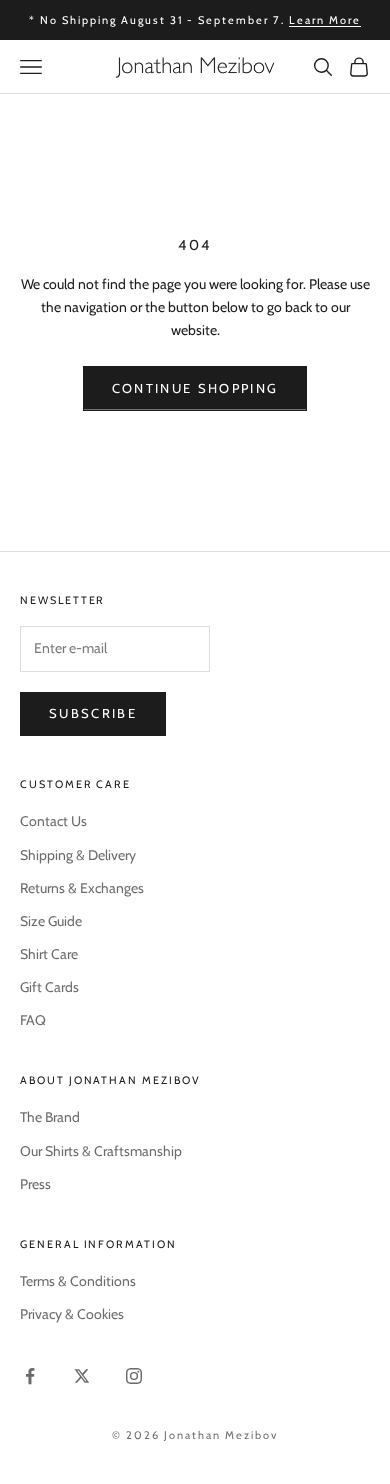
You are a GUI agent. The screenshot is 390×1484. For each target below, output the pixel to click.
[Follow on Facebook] (30, 1376)
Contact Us (53, 821)
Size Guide (51, 921)
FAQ (33, 1020)
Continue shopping (195, 388)
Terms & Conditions (78, 1281)
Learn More (325, 20)
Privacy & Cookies (72, 1314)
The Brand (50, 1117)
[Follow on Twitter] (82, 1376)
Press (35, 1184)
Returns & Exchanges (82, 888)
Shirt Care (49, 954)
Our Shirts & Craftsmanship (101, 1151)
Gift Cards (49, 987)
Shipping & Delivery (78, 855)
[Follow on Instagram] (134, 1376)
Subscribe (93, 713)
